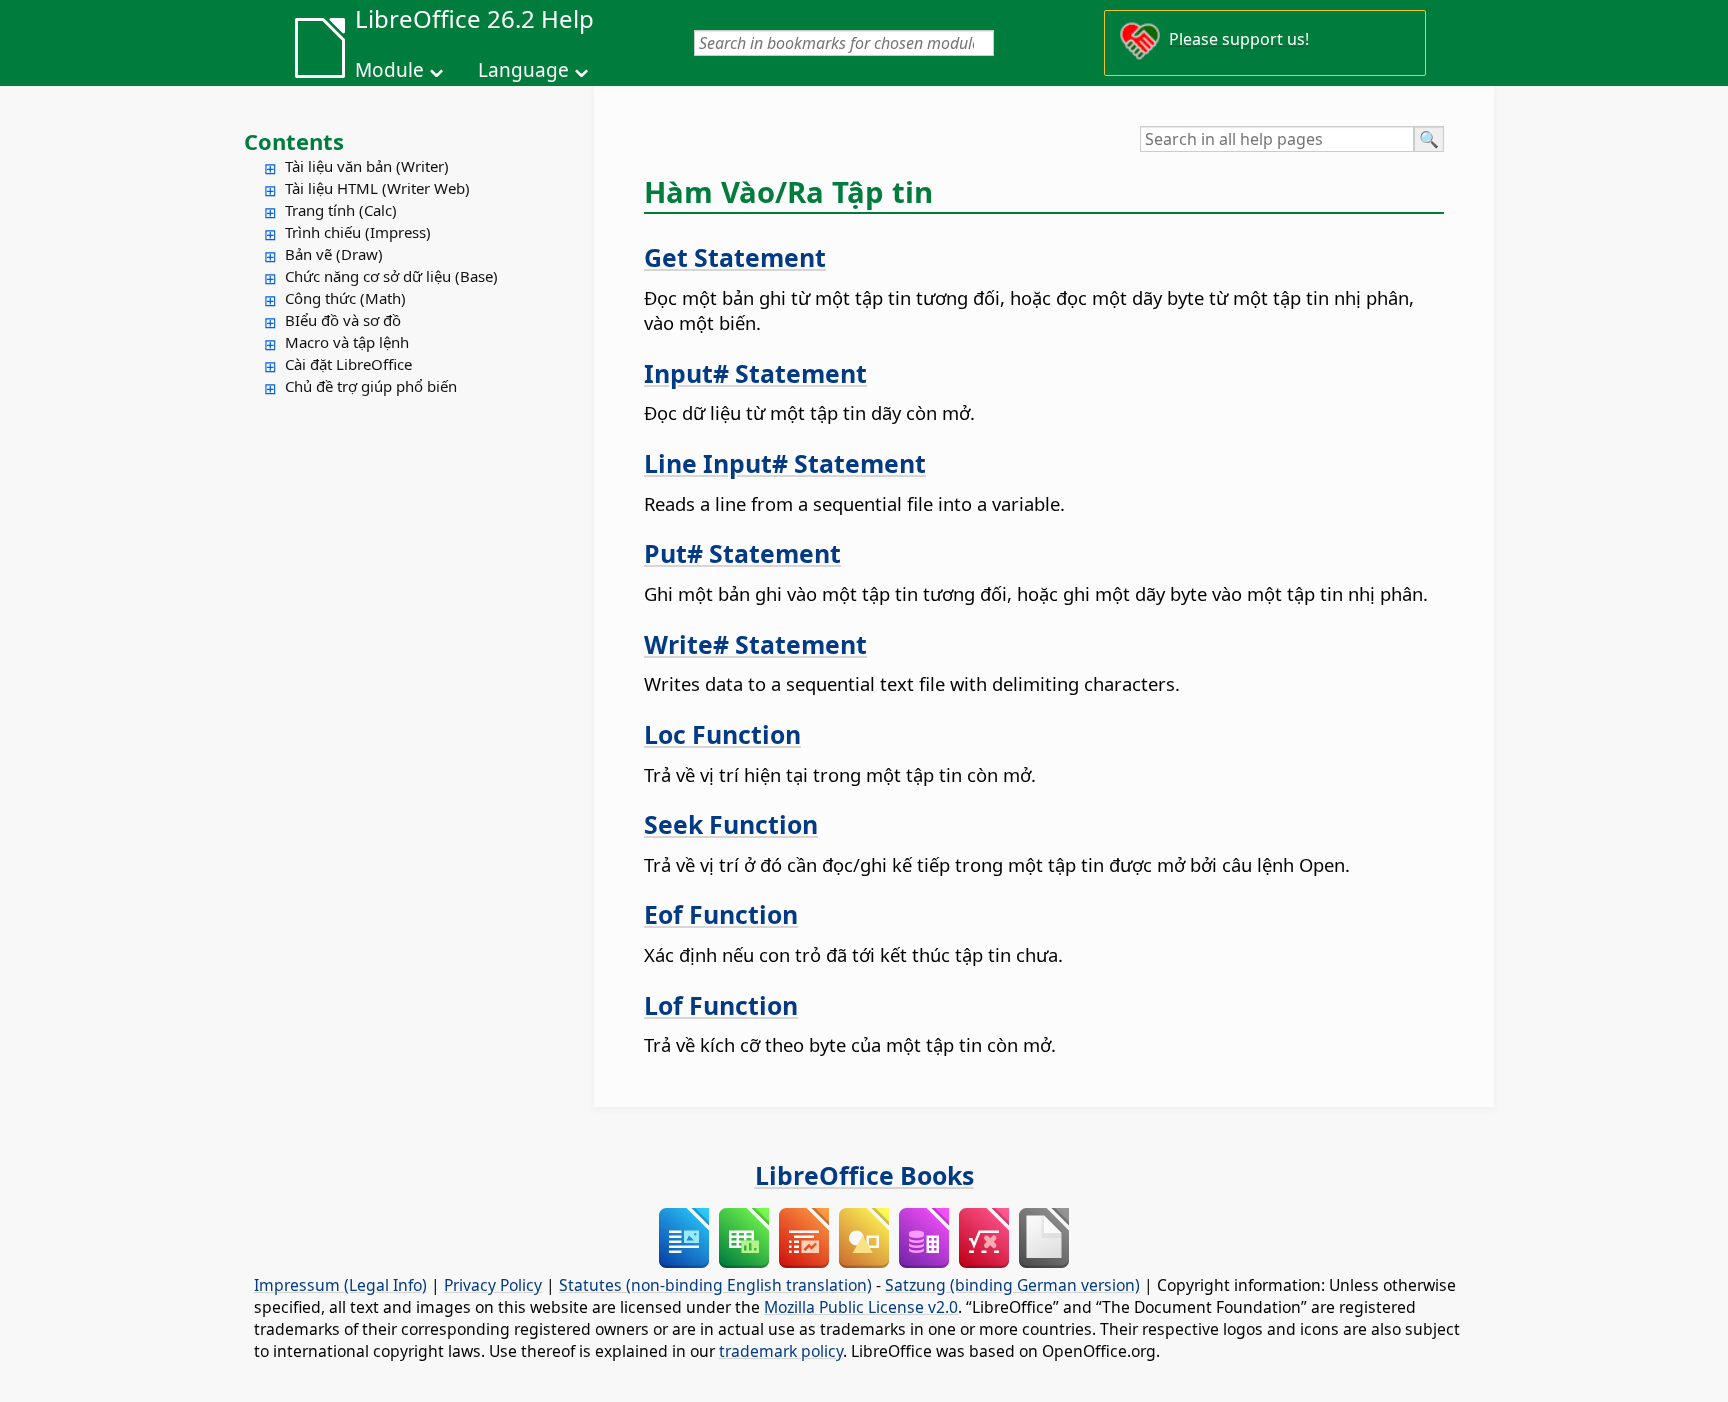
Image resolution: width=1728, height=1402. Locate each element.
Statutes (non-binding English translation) (715, 1285)
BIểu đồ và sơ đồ (343, 320)
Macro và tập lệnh (347, 342)
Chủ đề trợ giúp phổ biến (371, 386)
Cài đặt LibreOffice (348, 364)
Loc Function (722, 734)
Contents (294, 141)
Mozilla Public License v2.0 (861, 1307)
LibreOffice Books (864, 1175)
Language (523, 70)
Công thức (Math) (345, 298)
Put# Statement (742, 553)
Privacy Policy (493, 1285)
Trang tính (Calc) (341, 210)
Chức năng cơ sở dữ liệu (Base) (391, 276)
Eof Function (721, 914)
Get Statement (735, 257)
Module (389, 70)
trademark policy (781, 1351)
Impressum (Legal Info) (340, 1285)
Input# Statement (755, 373)
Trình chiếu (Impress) (358, 232)
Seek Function (731, 824)
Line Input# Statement (785, 463)
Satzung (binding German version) (1012, 1285)
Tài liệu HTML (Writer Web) (377, 188)
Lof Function (721, 1005)
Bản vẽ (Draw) (334, 254)
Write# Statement (755, 644)
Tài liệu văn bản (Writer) (367, 166)
